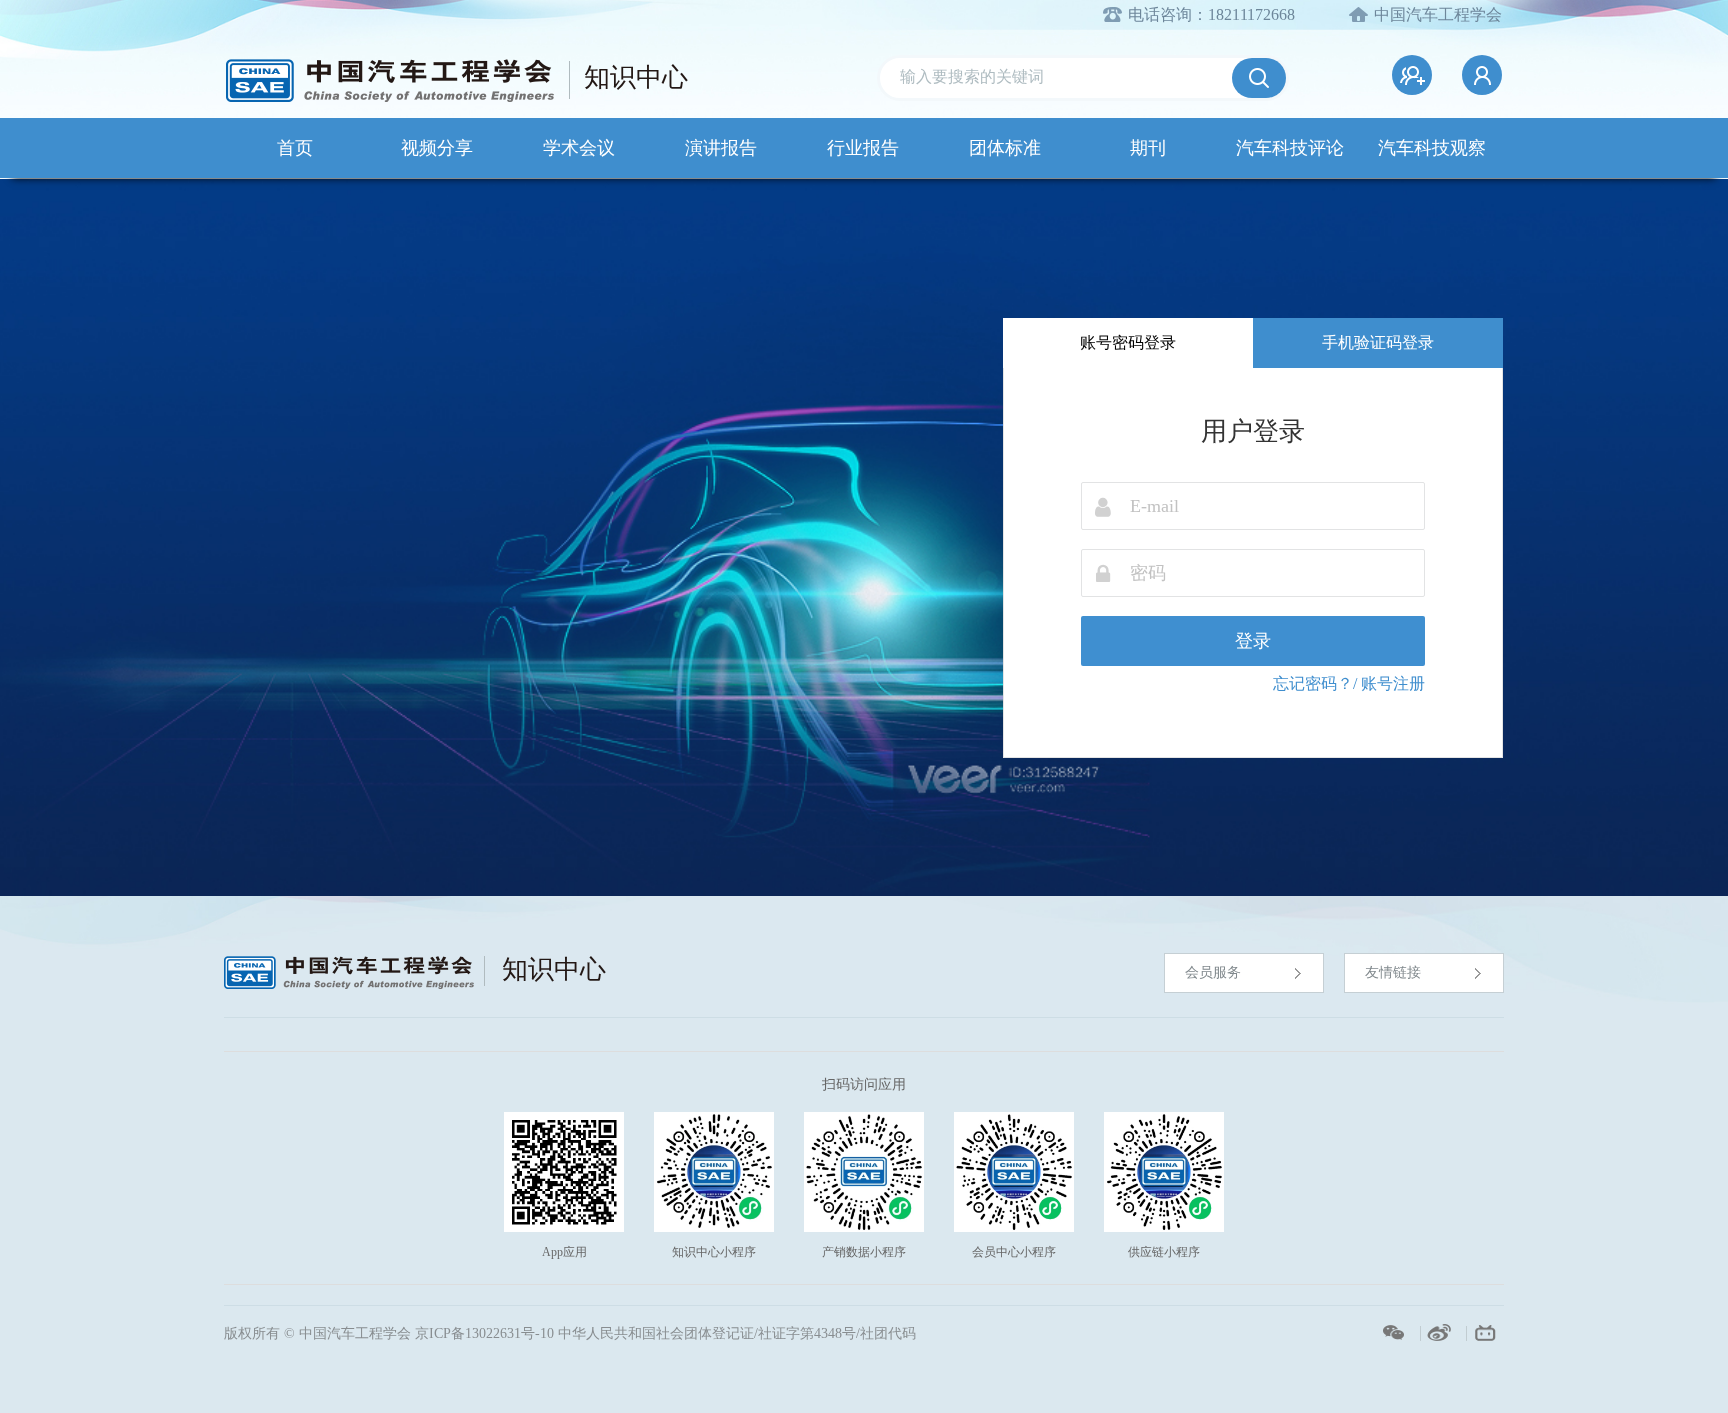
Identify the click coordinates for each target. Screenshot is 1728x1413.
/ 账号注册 (1389, 683)
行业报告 (863, 148)
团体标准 (1005, 148)
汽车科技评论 (1290, 148)
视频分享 (437, 148)
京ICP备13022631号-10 (484, 1333)
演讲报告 (721, 148)
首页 (295, 148)
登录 (1253, 641)
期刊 (1148, 148)
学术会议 (579, 148)
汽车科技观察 (1432, 148)
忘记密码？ (1313, 683)
